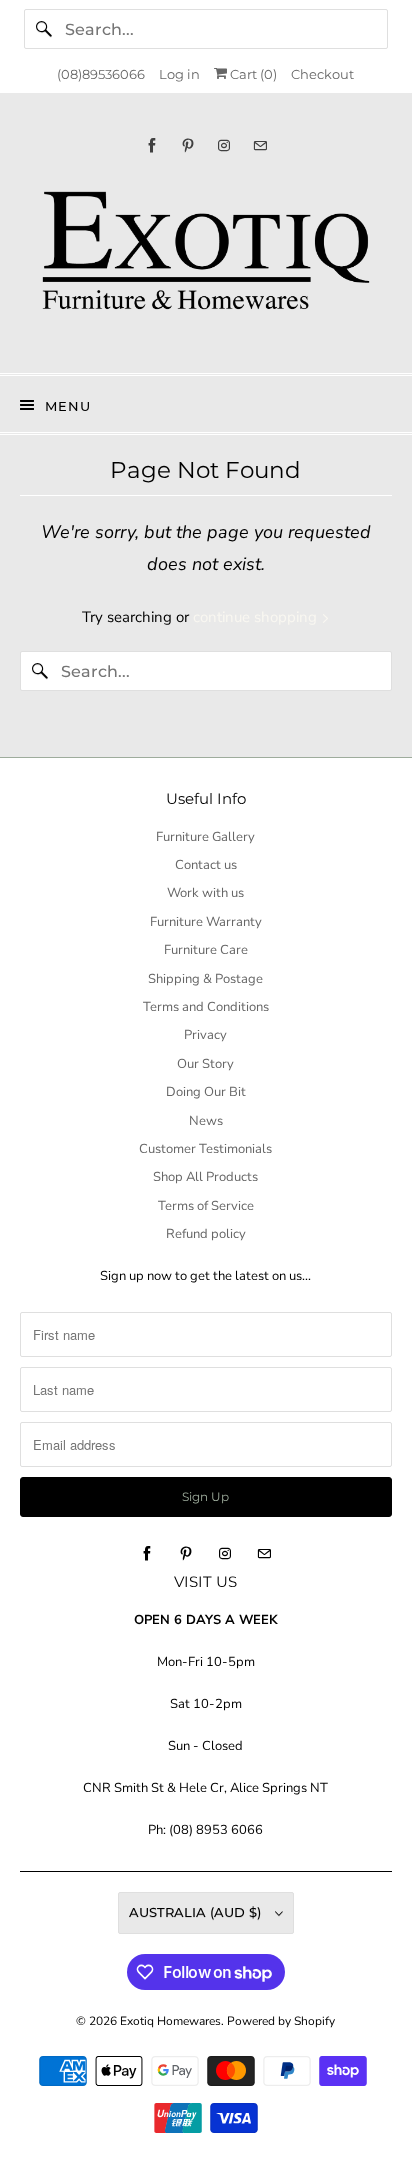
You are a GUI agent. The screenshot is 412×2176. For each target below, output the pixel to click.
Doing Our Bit (206, 1092)
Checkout (322, 74)
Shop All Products (205, 1177)
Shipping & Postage (205, 979)
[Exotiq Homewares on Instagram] (224, 145)
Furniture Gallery (205, 837)
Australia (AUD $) (197, 1912)
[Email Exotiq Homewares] (260, 145)
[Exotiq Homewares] (205, 263)
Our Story (205, 1064)
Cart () (252, 74)
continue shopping (257, 617)
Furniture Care (206, 950)
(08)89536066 (101, 74)
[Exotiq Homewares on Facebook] (152, 145)
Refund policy (206, 1234)
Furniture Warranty (206, 922)
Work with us (205, 893)
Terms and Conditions (206, 1007)
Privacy (205, 1035)
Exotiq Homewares (170, 2021)
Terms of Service (206, 1206)
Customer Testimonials (205, 1149)
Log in (179, 74)
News (206, 1121)
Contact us (206, 865)
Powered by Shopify (281, 2021)
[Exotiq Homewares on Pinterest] (188, 145)
